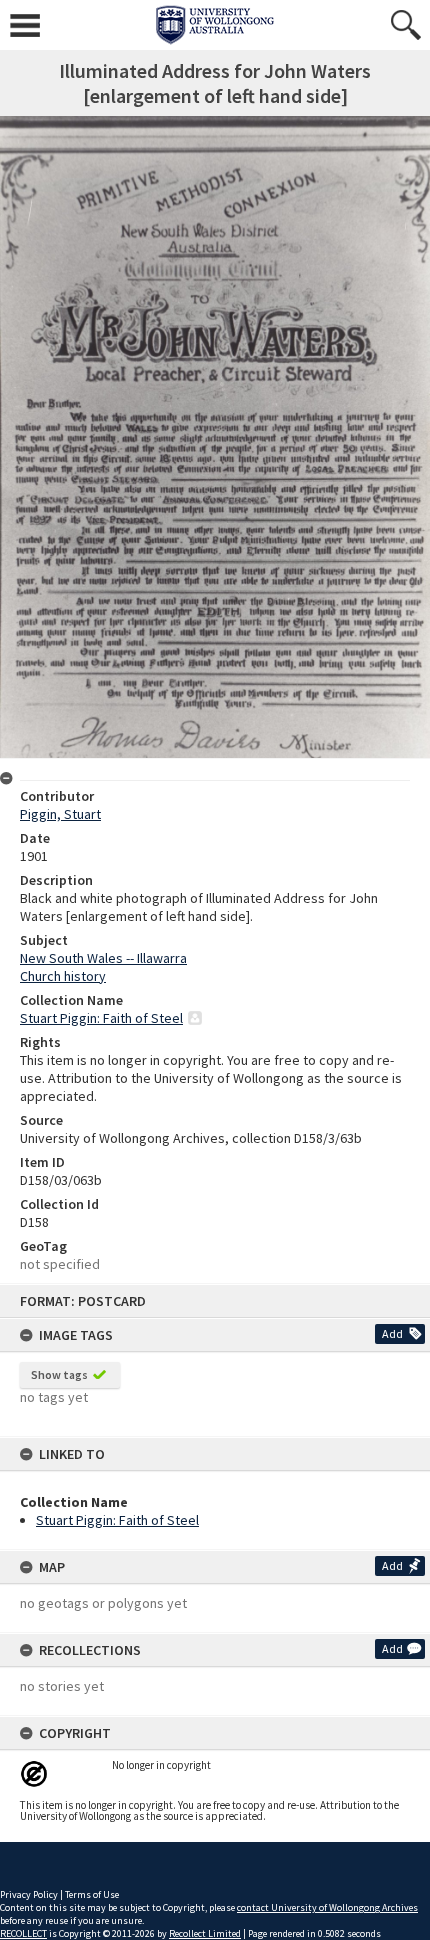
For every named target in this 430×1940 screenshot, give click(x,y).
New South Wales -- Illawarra (103, 958)
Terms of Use (92, 1894)
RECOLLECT (23, 1933)
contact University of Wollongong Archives (327, 1907)
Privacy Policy (29, 1894)
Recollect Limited (205, 1933)
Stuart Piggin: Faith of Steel (117, 1520)
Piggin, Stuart (60, 814)
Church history (63, 976)
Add (392, 1333)
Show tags (59, 1374)
